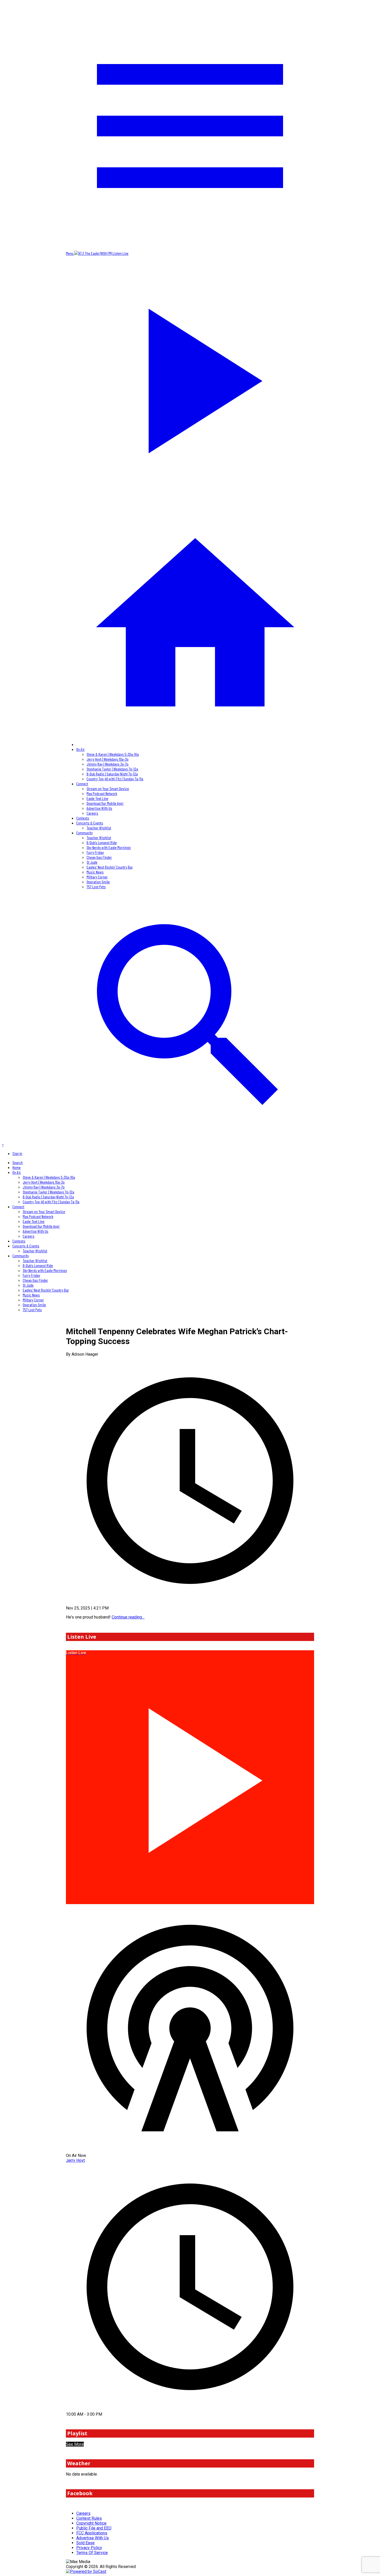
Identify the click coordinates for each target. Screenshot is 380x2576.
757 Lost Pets (96, 887)
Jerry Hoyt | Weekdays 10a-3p (108, 759)
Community (85, 833)
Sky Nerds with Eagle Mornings (109, 847)
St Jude (92, 862)
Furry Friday (95, 852)
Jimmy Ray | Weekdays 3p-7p (108, 764)
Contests (83, 818)
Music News (95, 872)
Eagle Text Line (97, 798)
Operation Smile (98, 882)
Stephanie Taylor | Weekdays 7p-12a (112, 769)
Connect (82, 784)
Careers (92, 813)
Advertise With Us (99, 808)
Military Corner (97, 877)
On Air (81, 749)
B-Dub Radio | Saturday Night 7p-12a (112, 774)
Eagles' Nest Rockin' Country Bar (110, 867)
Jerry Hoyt (75, 2160)
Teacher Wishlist (99, 828)
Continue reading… (128, 1617)
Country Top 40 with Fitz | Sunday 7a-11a (115, 779)
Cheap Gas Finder (99, 857)
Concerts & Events (90, 823)
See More (75, 2444)
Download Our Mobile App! (105, 803)
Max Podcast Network (102, 793)
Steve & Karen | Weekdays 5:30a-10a (113, 754)
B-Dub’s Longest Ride (102, 842)
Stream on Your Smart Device (108, 788)
